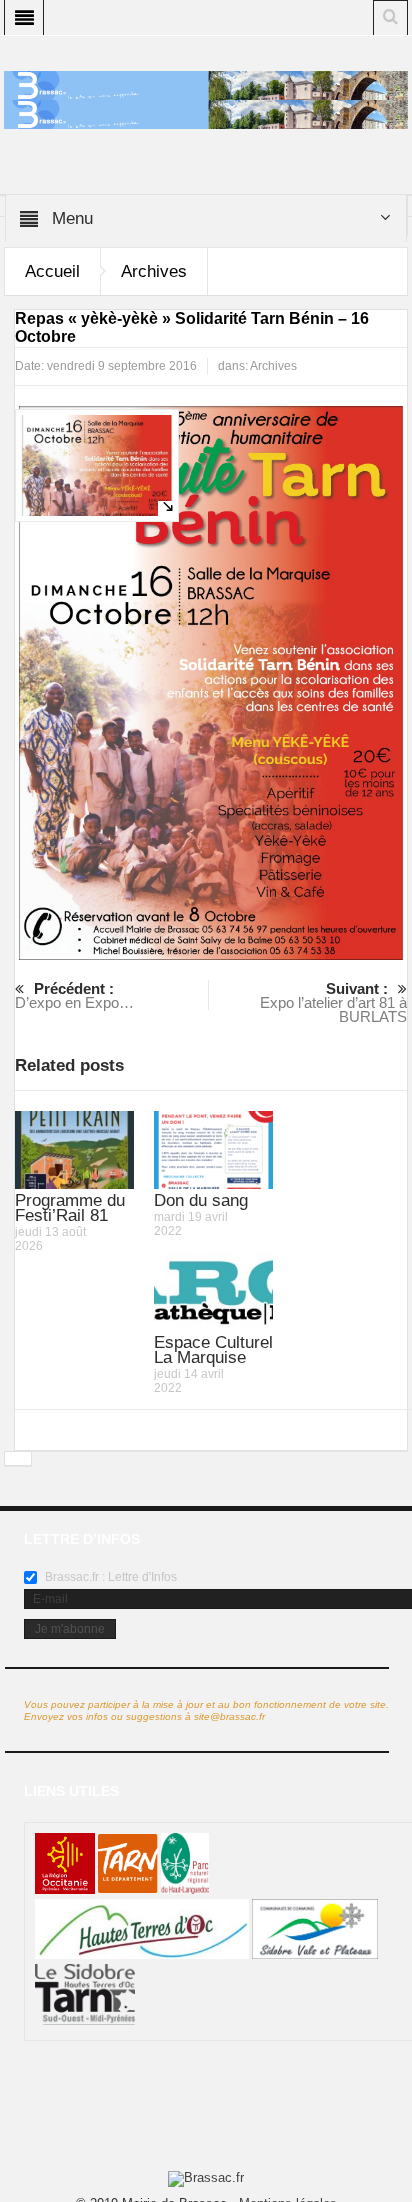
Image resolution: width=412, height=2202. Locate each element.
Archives (154, 271)
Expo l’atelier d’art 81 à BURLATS (333, 1002)
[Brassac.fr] (206, 113)
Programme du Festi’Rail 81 (70, 1208)
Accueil (52, 271)
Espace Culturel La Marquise (213, 1350)
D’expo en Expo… (74, 995)
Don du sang (201, 1200)
